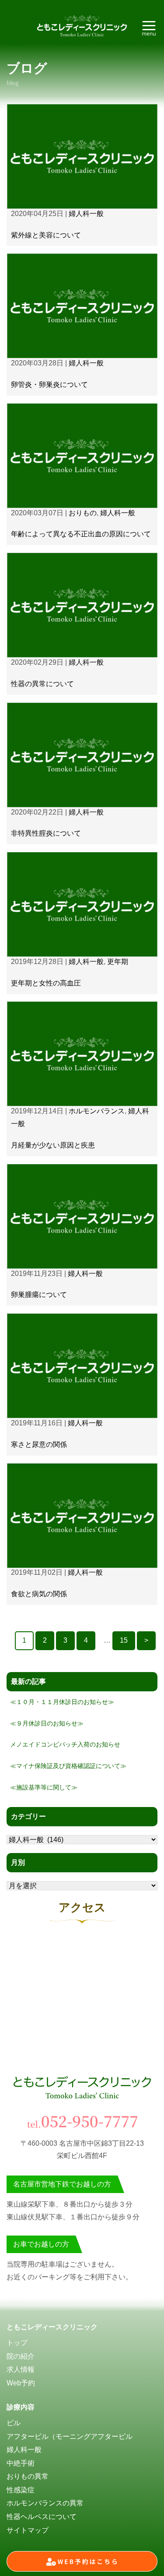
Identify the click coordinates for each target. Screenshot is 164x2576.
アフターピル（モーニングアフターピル (70, 2436)
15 (124, 1640)
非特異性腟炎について (46, 833)
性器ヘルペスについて (42, 2517)
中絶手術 (21, 2463)
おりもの (83, 513)
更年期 (118, 962)
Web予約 (21, 2383)
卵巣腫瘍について (39, 1295)
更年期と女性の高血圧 (46, 983)
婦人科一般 (86, 214)
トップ (17, 2343)
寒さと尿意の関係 (39, 1444)
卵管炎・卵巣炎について (49, 384)
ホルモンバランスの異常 (45, 2503)
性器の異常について (42, 684)
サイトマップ (28, 2530)
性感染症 (21, 2490)
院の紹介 (21, 2356)
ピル (14, 2423)
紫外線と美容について (46, 235)
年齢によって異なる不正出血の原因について (81, 534)
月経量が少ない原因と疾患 (53, 1145)
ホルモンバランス (97, 1111)
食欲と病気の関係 (39, 1594)
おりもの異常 (28, 2476)
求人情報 (21, 2369)
